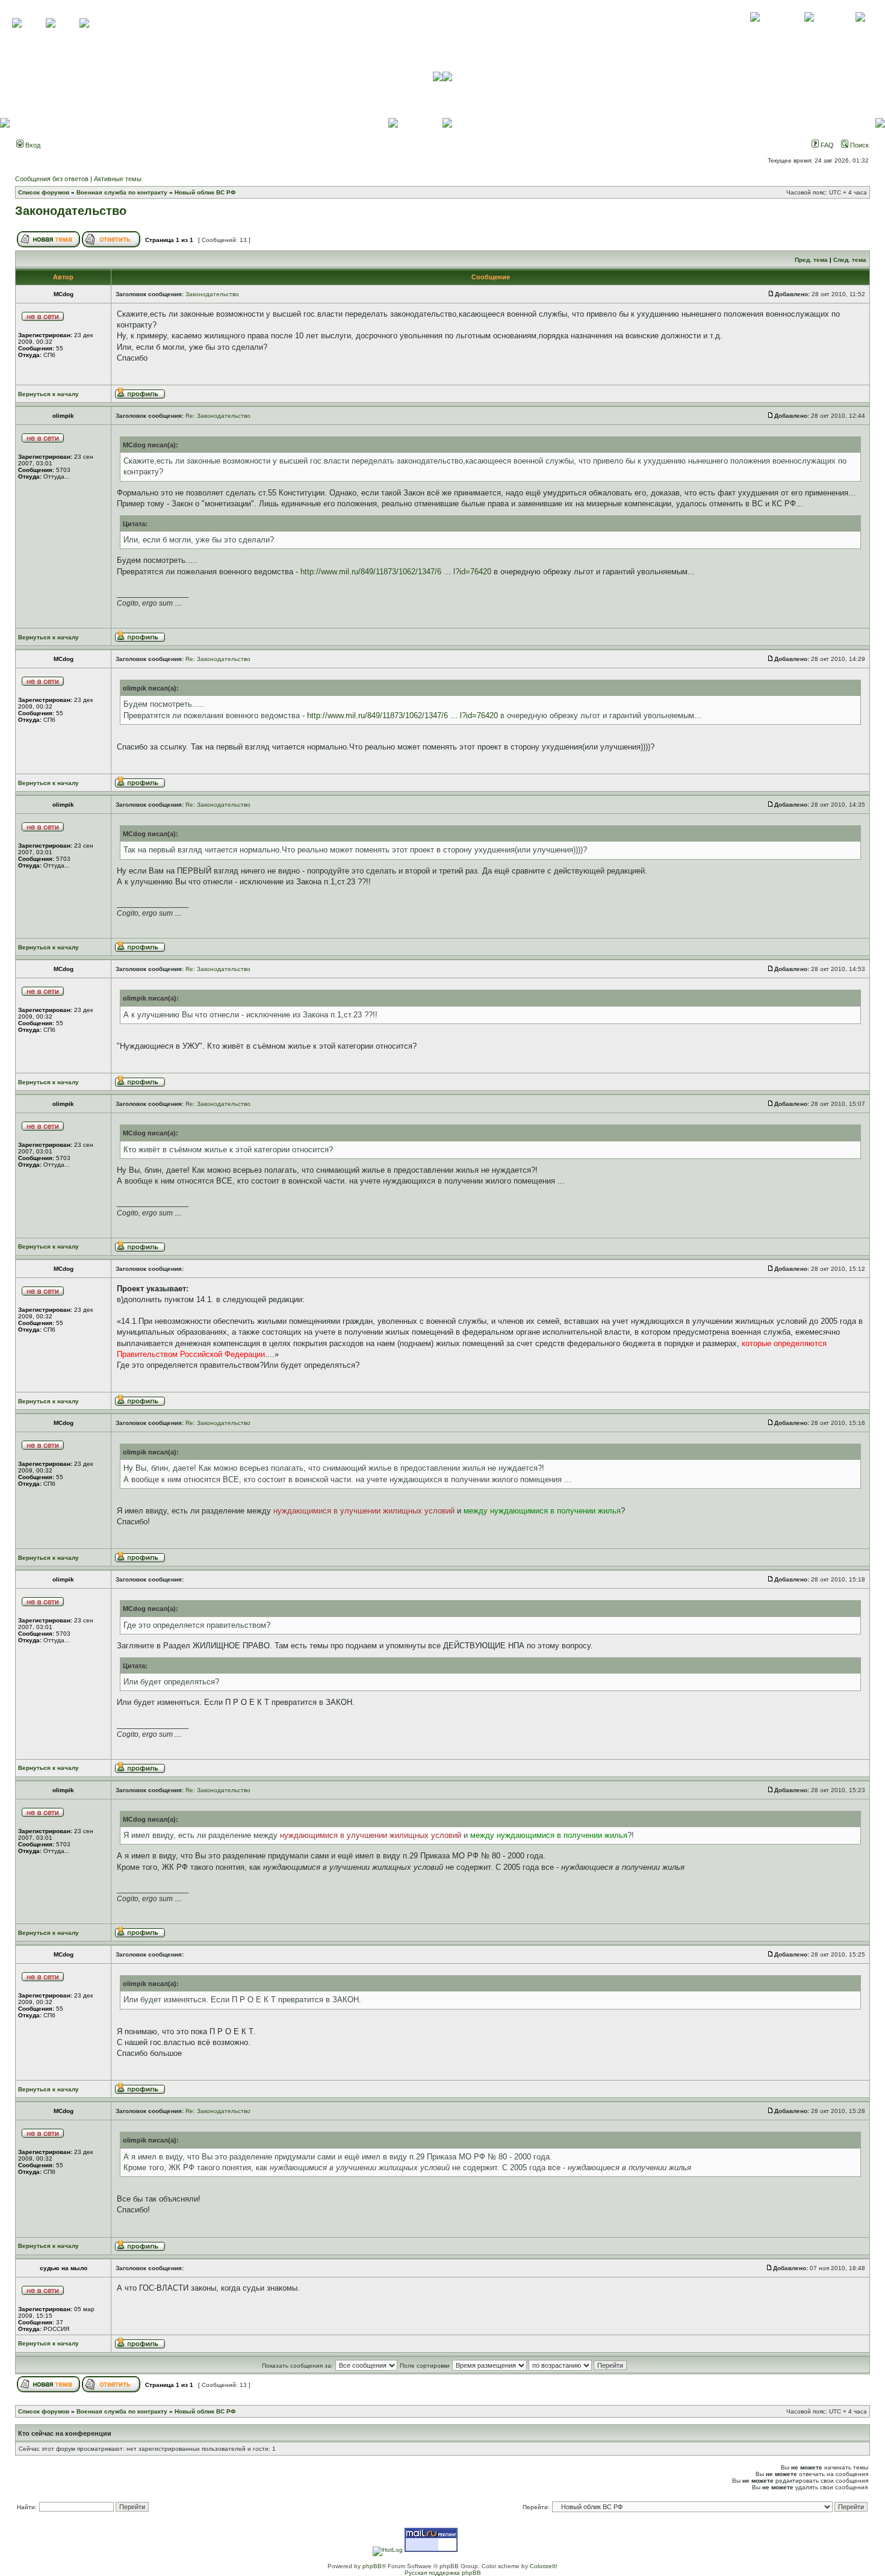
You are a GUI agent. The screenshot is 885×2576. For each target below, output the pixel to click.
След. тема (850, 260)
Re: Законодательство (218, 416)
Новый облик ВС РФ (205, 192)
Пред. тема (811, 260)
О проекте (755, 30)
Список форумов (44, 192)
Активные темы (118, 179)
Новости (860, 30)
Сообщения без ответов (52, 179)
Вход (32, 145)
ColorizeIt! (544, 2566)
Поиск (859, 145)
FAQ (826, 145)
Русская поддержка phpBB (443, 2573)
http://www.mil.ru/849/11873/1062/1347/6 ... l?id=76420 (396, 572)
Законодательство (71, 211)
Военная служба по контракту (122, 192)
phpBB (372, 2566)
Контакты (809, 30)
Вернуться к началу (48, 394)
